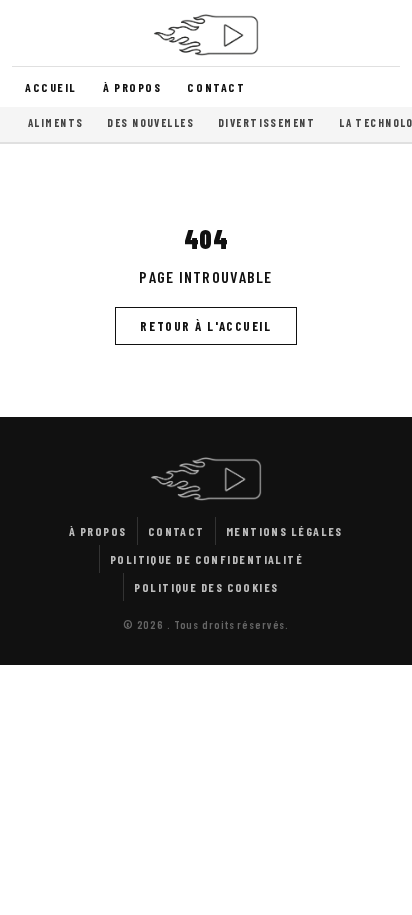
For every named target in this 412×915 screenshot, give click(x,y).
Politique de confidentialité (206, 559)
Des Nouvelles (150, 122)
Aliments (55, 122)
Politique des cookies (206, 587)
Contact (216, 87)
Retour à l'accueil (205, 326)
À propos (132, 87)
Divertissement (266, 122)
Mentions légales (284, 531)
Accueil (51, 87)
